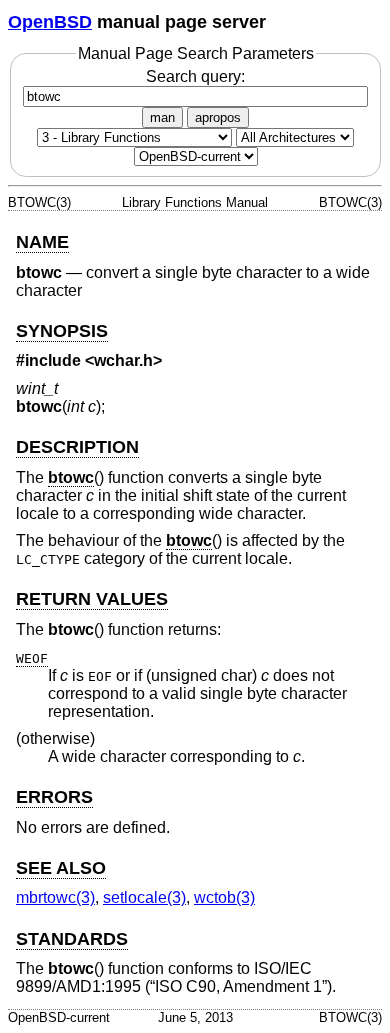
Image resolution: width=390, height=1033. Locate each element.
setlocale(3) (144, 897)
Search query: (195, 76)
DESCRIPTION (77, 447)
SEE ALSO (61, 868)
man (162, 117)
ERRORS (54, 797)
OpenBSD (50, 22)
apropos (218, 117)
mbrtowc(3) (55, 897)
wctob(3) (224, 897)
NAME (42, 242)
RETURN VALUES (92, 599)
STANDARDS (72, 939)
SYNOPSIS (62, 331)
